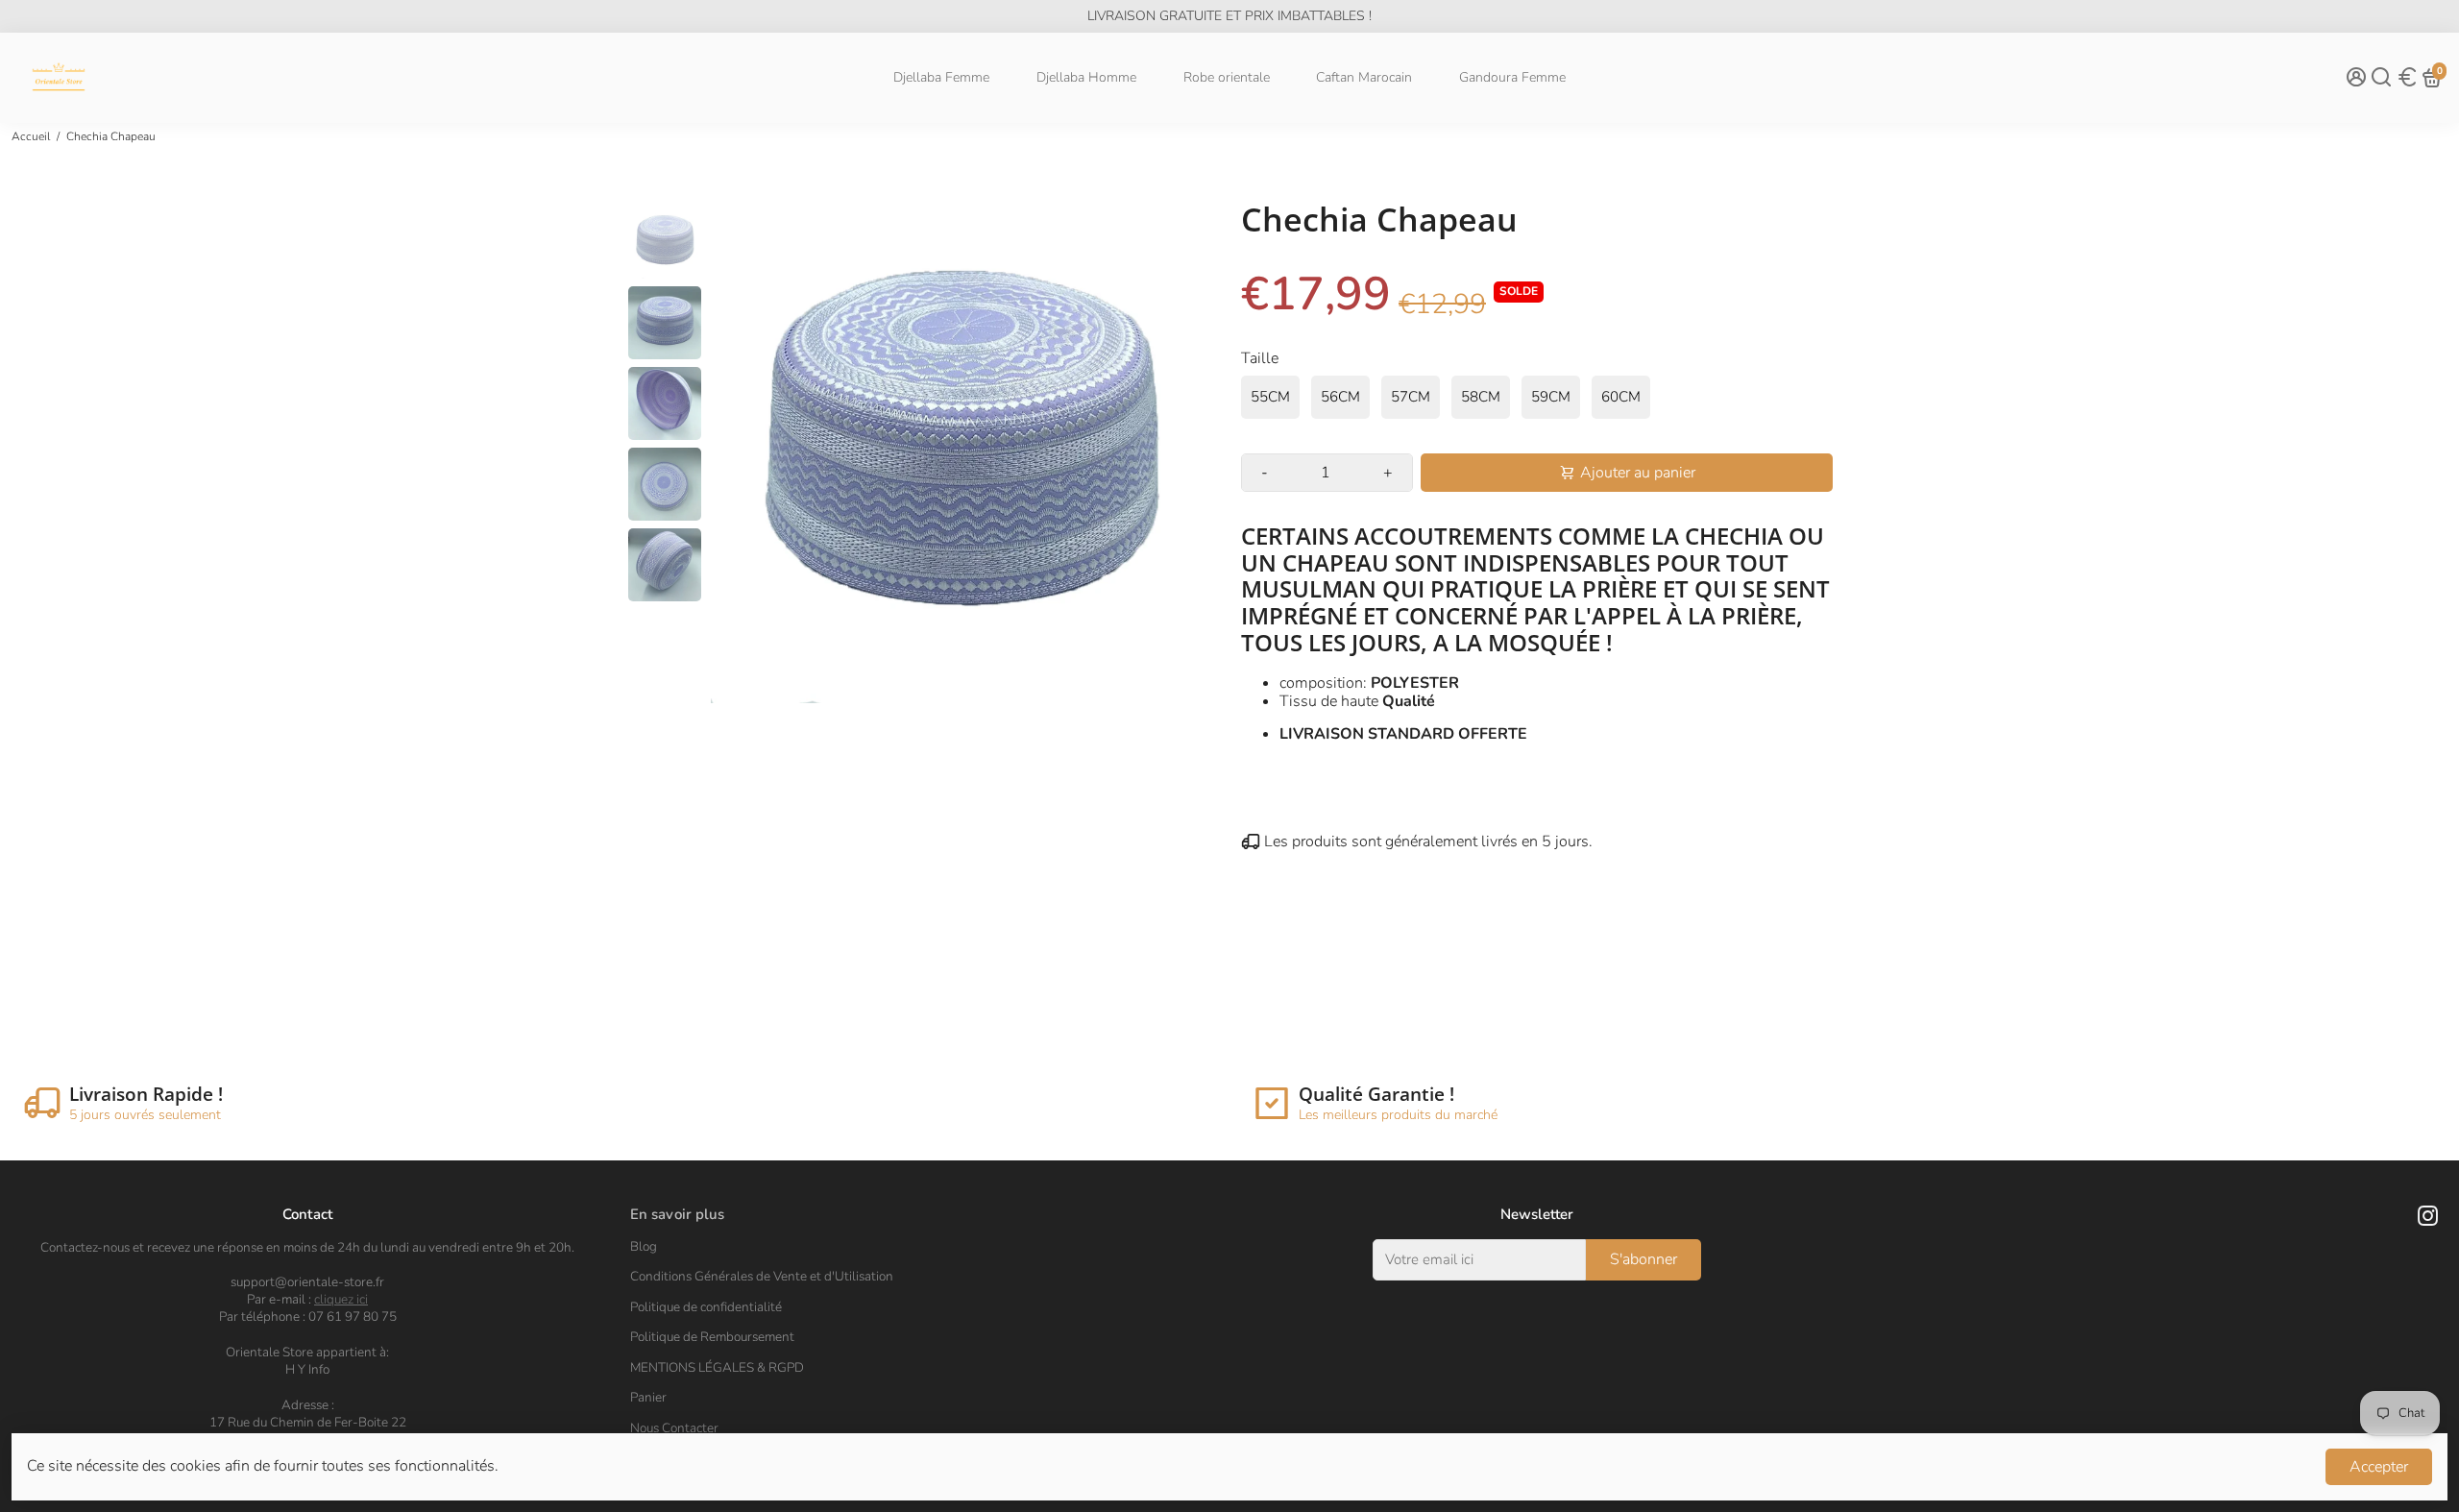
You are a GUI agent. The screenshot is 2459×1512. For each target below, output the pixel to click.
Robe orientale (1227, 77)
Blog (644, 1247)
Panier (648, 1398)
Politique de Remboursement (712, 1337)
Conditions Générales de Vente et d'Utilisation (762, 1277)
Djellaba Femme (941, 77)
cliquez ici (341, 1299)
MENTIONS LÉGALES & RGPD (717, 1368)
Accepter (2379, 1467)
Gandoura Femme (1512, 77)
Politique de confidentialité (706, 1307)
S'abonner (1643, 1259)
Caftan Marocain (1364, 77)
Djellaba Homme (1086, 77)
